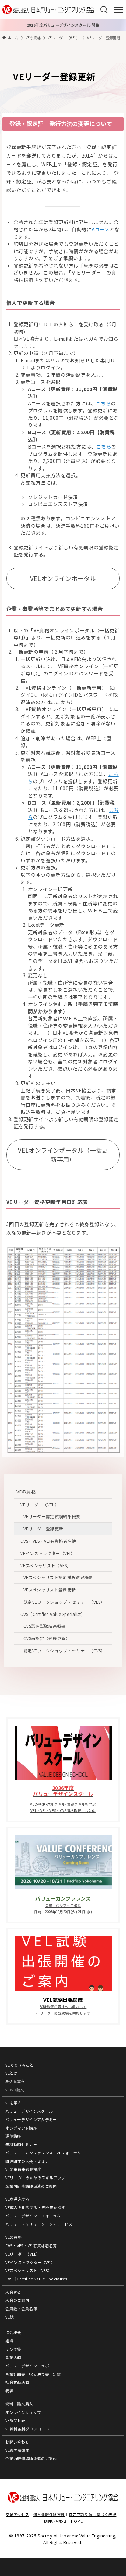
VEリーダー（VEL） (40, 1504)
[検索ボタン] (104, 10)
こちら (103, 403)
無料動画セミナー (21, 2144)
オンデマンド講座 (21, 2128)
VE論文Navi (16, 2420)
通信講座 (13, 2136)
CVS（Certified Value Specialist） (53, 1614)
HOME (77, 2521)
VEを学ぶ (13, 2103)
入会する (13, 2292)
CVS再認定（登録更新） (47, 1638)
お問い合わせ (17, 2442)
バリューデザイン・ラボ (27, 2366)
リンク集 (13, 2349)
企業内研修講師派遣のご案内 (31, 2186)
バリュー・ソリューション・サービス (39, 2224)
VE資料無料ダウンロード (27, 2429)
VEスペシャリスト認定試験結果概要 (58, 1577)
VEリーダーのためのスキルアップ (35, 2178)
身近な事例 (15, 2081)
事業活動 (13, 2357)
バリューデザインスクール (29, 2111)
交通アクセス (17, 2514)
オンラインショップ (23, 2412)
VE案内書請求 (17, 2450)
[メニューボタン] (119, 10)
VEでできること (19, 2065)
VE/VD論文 (15, 2090)
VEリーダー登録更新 (43, 1529)
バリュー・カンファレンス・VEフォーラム (43, 2153)
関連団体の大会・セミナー (29, 2161)
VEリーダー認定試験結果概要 (52, 1516)
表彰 (9, 2390)
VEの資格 (26, 1491)
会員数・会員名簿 (21, 2308)
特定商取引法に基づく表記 (92, 2514)
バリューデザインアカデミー (31, 2119)
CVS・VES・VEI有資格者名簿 (48, 1541)
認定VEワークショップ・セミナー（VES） (64, 1602)
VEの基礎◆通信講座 (23, 2169)
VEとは (11, 2073)
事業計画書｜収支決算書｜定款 (33, 2374)
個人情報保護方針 (49, 2514)
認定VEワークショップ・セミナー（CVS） (64, 1650)
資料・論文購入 (19, 2404)
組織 (9, 2341)
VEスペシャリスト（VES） (46, 1565)
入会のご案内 (17, 2300)
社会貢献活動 (17, 2382)
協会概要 (13, 2332)
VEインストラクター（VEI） (48, 1553)
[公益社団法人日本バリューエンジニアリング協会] (48, 10)
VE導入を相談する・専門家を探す (35, 2207)
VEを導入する (17, 2199)
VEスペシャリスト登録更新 (50, 1589)
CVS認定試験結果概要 (45, 1626)
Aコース (101, 229)
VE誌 (9, 2317)
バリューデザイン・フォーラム (33, 2216)
